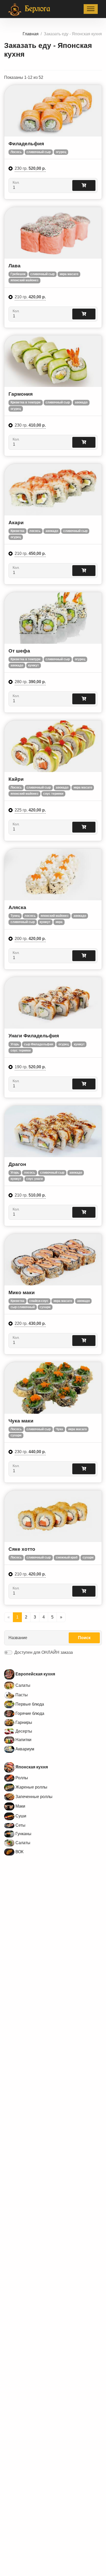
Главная (31, 34)
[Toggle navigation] (91, 9)
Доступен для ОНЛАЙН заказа (44, 1652)
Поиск (84, 1638)
